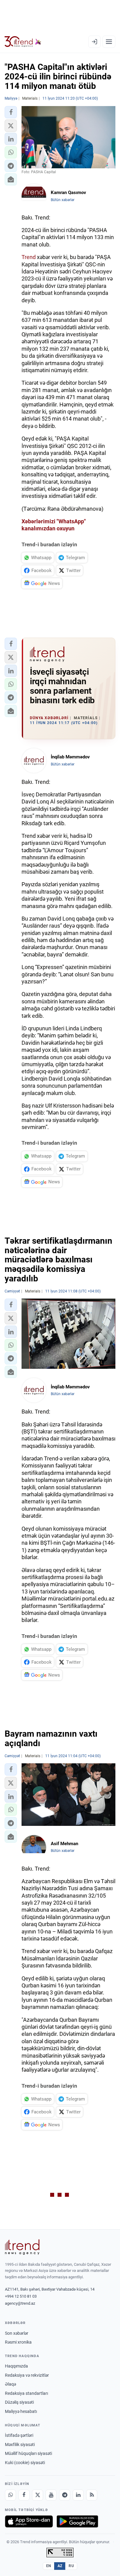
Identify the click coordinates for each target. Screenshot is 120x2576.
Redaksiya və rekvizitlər (27, 2375)
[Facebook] (24, 2495)
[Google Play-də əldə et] (77, 2521)
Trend (29, 257)
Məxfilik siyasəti (20, 2444)
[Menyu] (109, 42)
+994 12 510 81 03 (21, 2296)
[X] (38, 2495)
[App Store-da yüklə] (29, 2521)
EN (49, 2566)
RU (71, 2566)
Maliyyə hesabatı (21, 2411)
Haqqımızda (16, 2366)
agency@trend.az (20, 2303)
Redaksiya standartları (26, 2393)
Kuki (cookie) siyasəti (25, 2463)
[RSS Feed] (92, 2495)
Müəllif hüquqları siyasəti (28, 2453)
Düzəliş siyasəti (19, 2402)
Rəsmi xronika (18, 2342)
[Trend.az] (23, 42)
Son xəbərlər (17, 2333)
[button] (11, 112)
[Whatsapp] (10, 2495)
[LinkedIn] (78, 2495)
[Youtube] (51, 2495)
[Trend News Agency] (22, 2247)
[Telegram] (65, 2495)
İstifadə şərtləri (19, 2435)
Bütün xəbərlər (63, 200)
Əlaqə (10, 2384)
